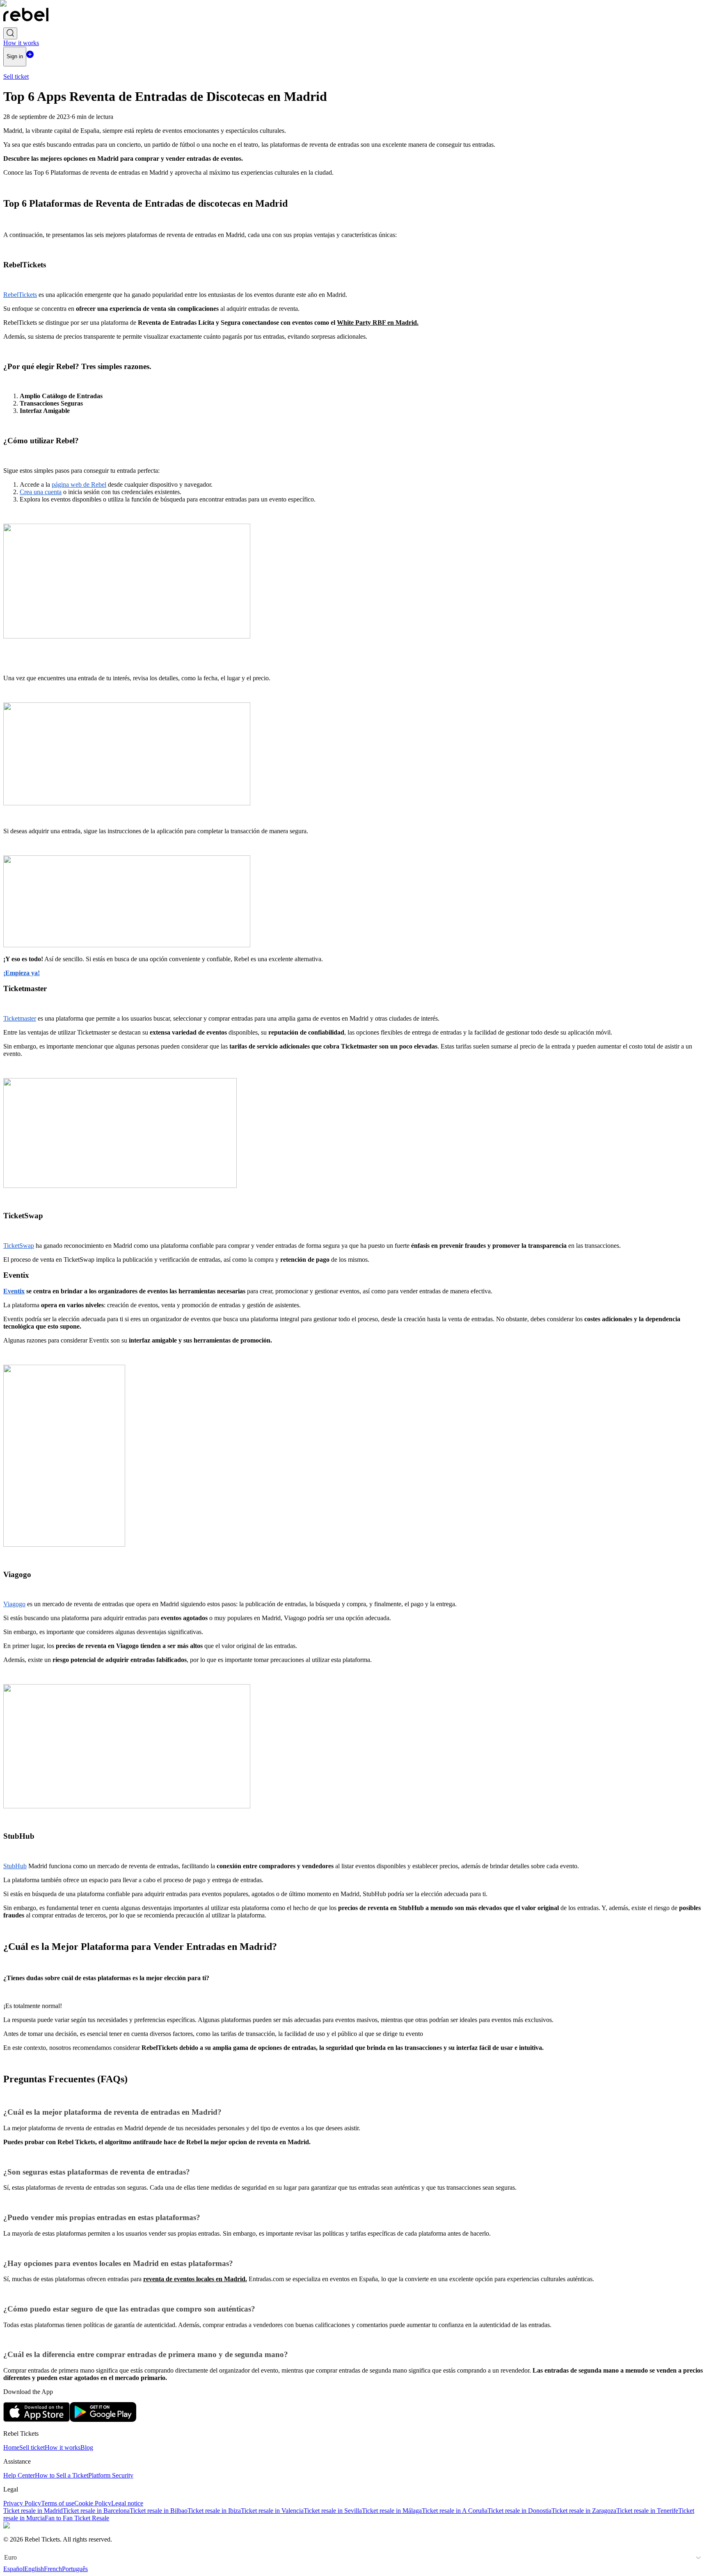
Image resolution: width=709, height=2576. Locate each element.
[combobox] (5, 2558)
